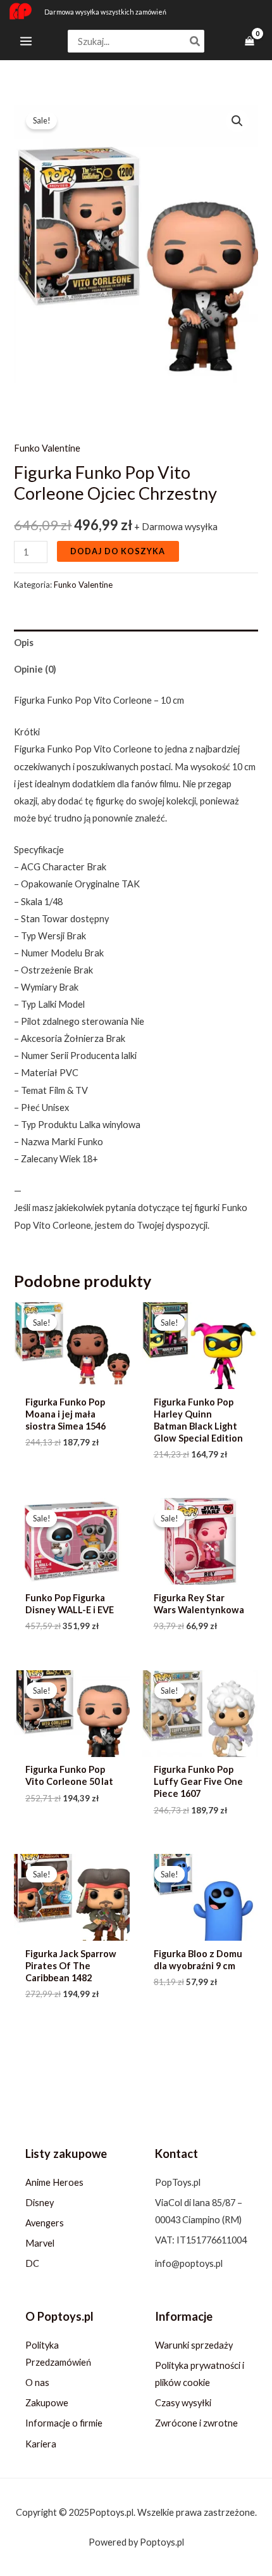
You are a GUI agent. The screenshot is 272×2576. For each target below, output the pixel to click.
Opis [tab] (24, 643)
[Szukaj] (195, 41)
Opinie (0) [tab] (35, 669)
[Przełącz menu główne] (26, 41)
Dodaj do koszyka (118, 551)
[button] (237, 121)
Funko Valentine (47, 448)
